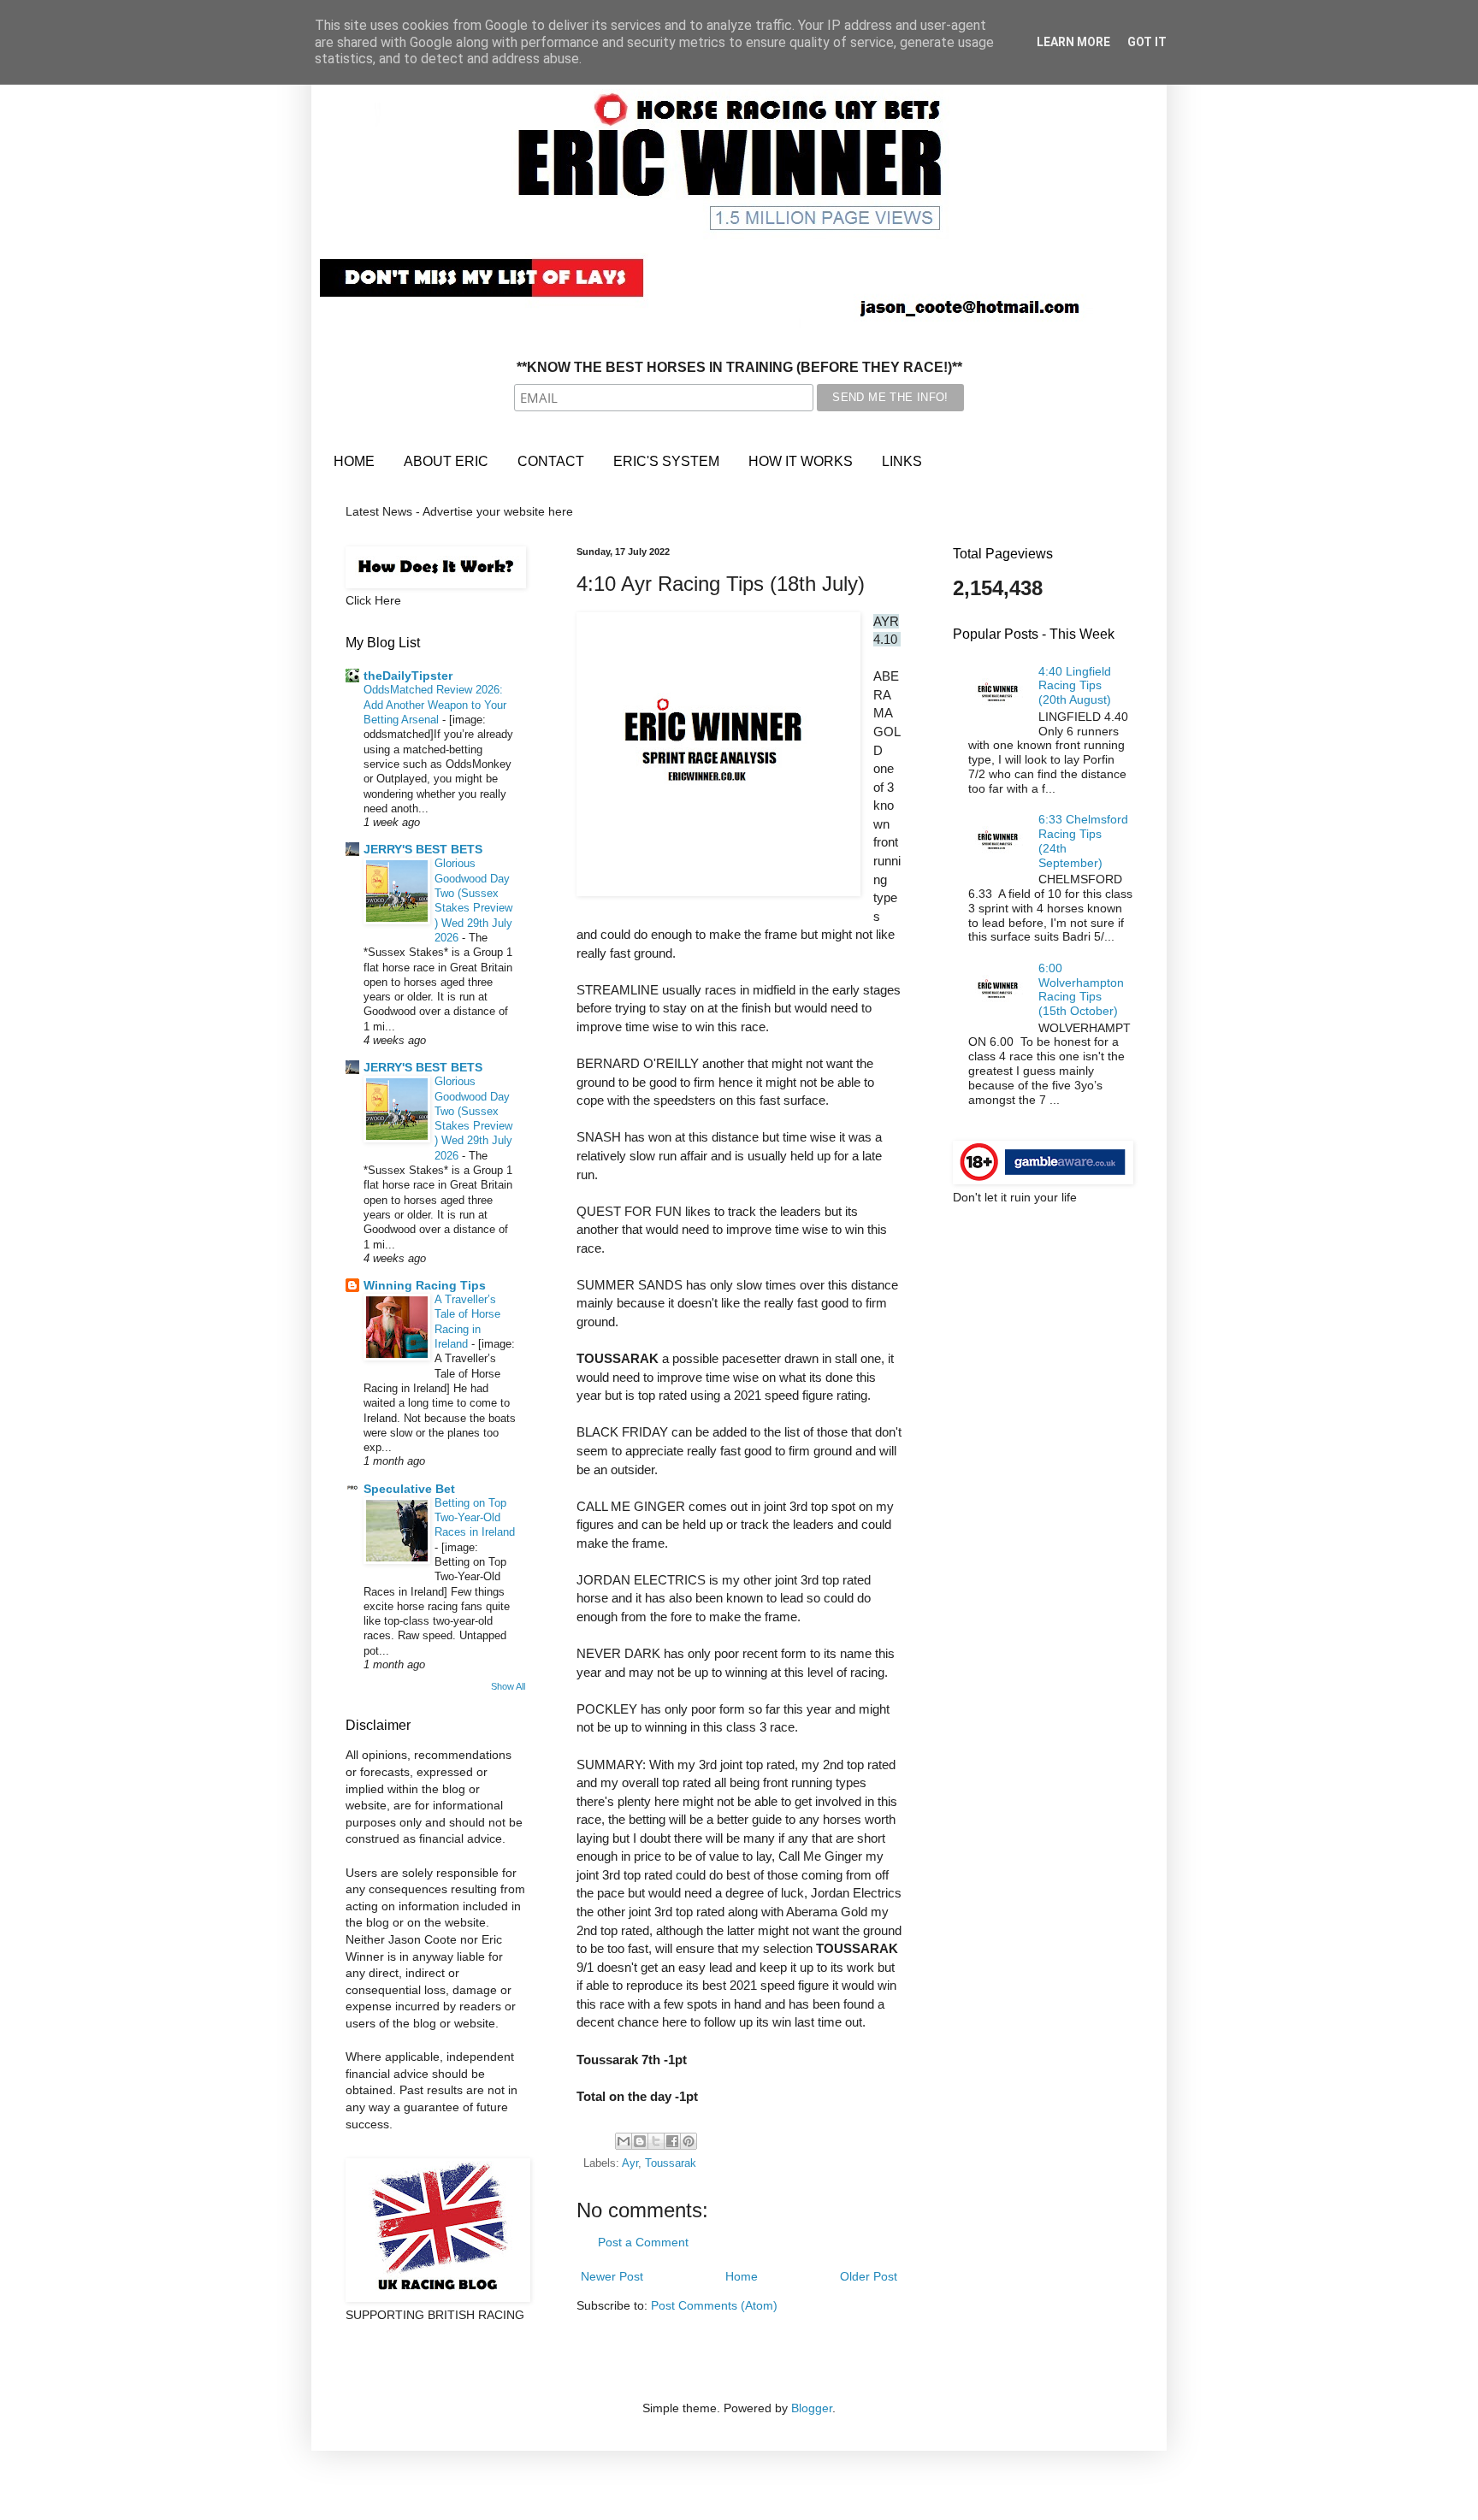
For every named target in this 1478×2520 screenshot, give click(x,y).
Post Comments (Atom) (714, 2305)
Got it (1147, 42)
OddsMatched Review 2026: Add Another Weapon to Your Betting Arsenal (435, 705)
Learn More (1073, 42)
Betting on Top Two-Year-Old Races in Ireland (475, 1518)
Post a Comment (643, 2242)
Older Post (869, 2276)
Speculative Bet (409, 1489)
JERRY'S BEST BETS (423, 849)
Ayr (630, 2163)
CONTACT (551, 461)
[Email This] (624, 2141)
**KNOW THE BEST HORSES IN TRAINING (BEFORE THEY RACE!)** (739, 367)
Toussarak (671, 2163)
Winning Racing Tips (425, 1285)
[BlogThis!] (640, 2141)
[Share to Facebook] (672, 2141)
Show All (508, 1686)
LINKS (902, 461)
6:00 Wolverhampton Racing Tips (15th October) (1081, 989)
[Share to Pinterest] (689, 2141)
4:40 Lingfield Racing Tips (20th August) (1075, 686)
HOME (354, 461)
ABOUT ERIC (446, 461)
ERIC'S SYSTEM (666, 461)
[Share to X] (656, 2141)
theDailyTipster (408, 676)
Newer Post (612, 2276)
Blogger (812, 2408)
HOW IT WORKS (801, 461)
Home (742, 2276)
